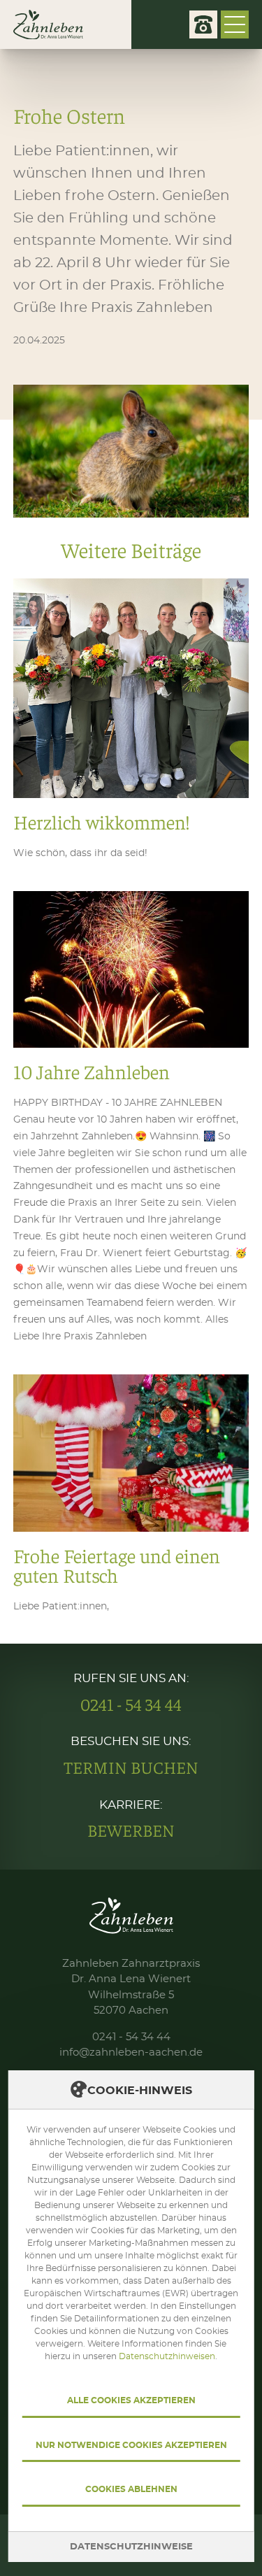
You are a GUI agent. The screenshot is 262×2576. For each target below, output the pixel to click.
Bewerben (131, 1830)
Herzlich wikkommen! (131, 720)
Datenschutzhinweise (131, 2547)
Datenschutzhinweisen (167, 2356)
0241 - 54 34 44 (131, 1705)
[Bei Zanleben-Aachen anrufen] (203, 24)
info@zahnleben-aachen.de (131, 2052)
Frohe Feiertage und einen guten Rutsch (131, 1495)
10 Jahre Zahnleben (131, 1118)
